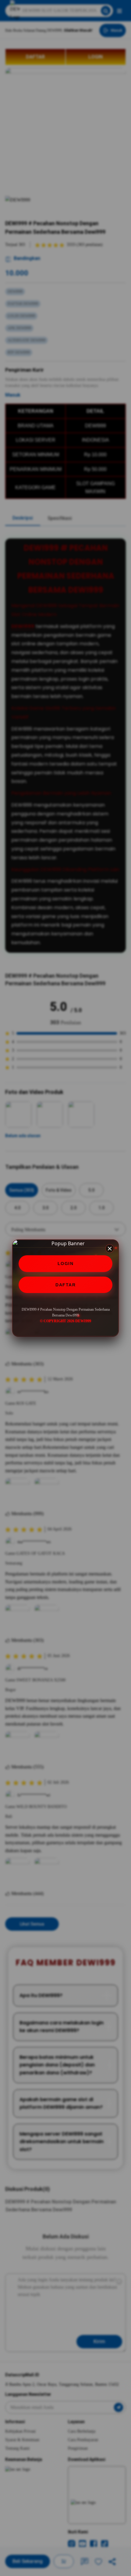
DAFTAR (65, 1285)
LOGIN (66, 1263)
